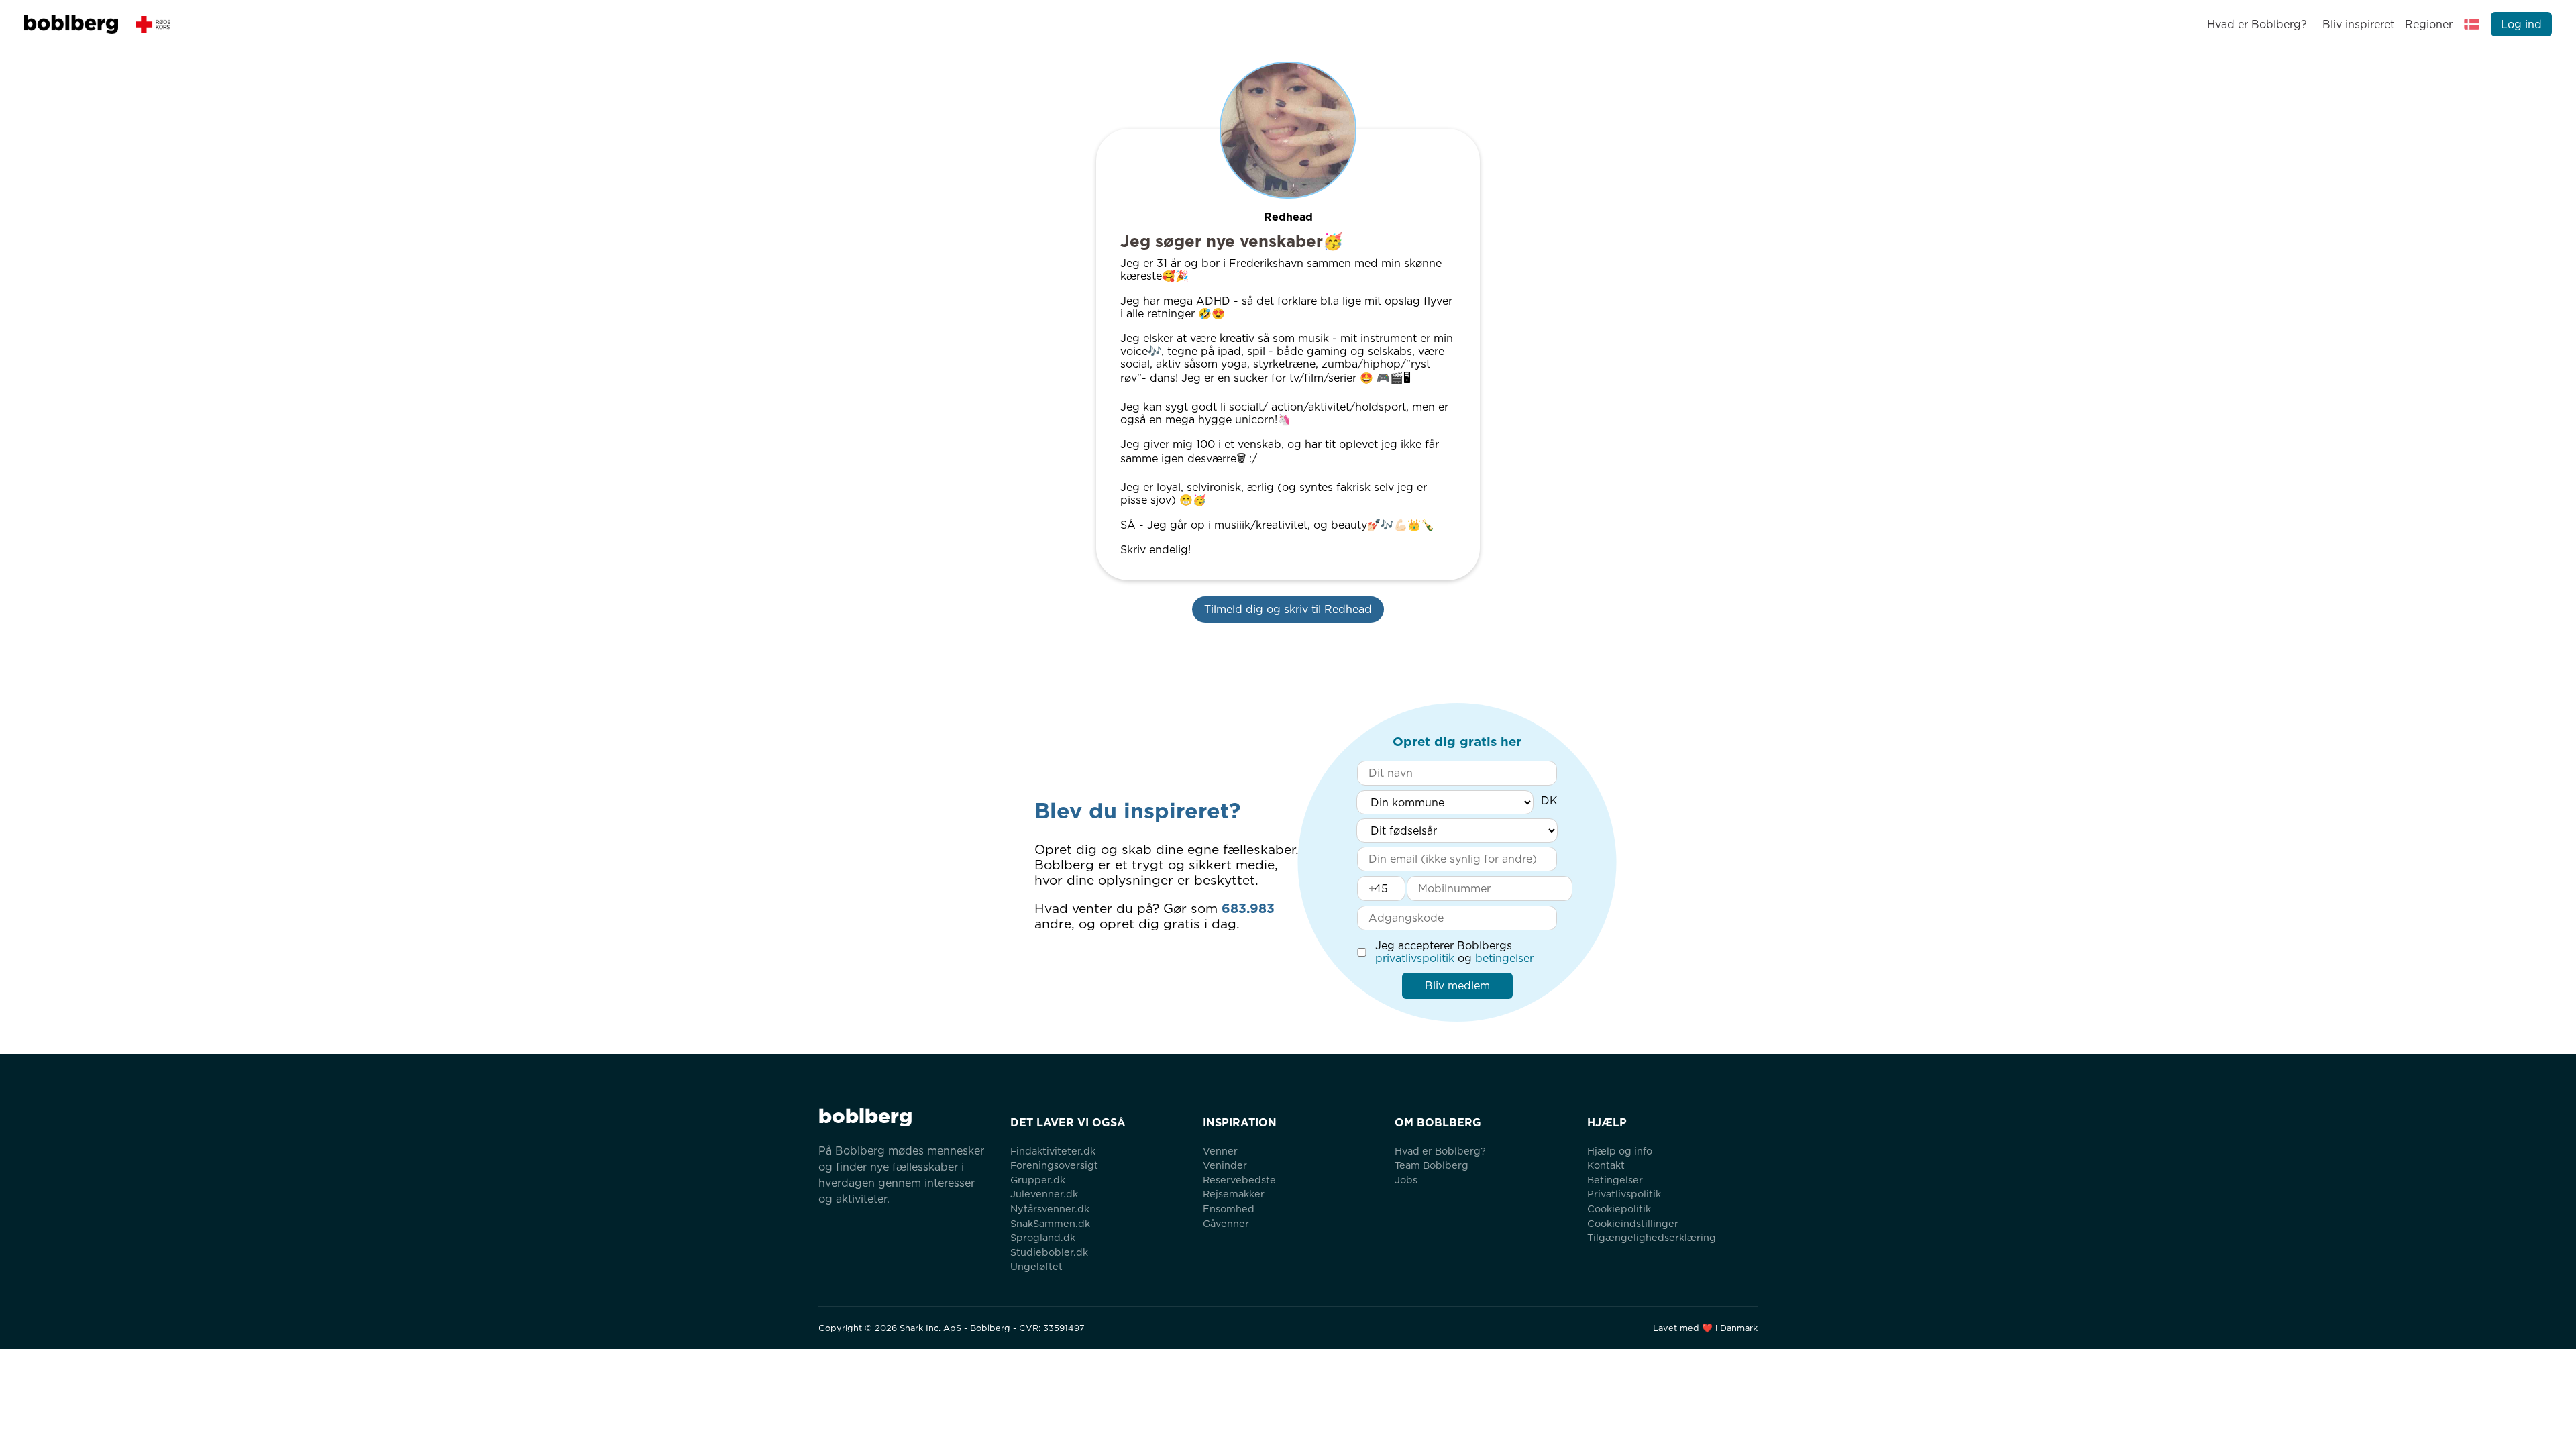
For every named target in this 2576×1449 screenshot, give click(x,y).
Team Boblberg (1432, 1165)
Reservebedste (1239, 1180)
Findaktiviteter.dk (1053, 1151)
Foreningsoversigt (1054, 1165)
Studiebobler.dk (1049, 1252)
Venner (1220, 1151)
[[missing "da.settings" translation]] (2472, 24)
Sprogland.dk (1043, 1237)
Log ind (2521, 24)
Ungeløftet (1036, 1266)
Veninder (1225, 1165)
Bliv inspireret (2358, 24)
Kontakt (1606, 1165)
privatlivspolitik (1415, 958)
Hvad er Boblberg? (2257, 24)
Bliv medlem (1457, 986)
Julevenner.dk (1044, 1194)
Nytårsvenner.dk (1050, 1209)
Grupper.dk (1038, 1180)
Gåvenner (1226, 1223)
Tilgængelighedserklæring (1652, 1237)
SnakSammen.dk (1050, 1223)
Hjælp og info (1620, 1151)
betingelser (1504, 958)
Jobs (1406, 1180)
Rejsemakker (1234, 1194)
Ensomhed (1229, 1209)
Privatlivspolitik (1624, 1194)
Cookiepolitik (1619, 1209)
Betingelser (1615, 1180)
